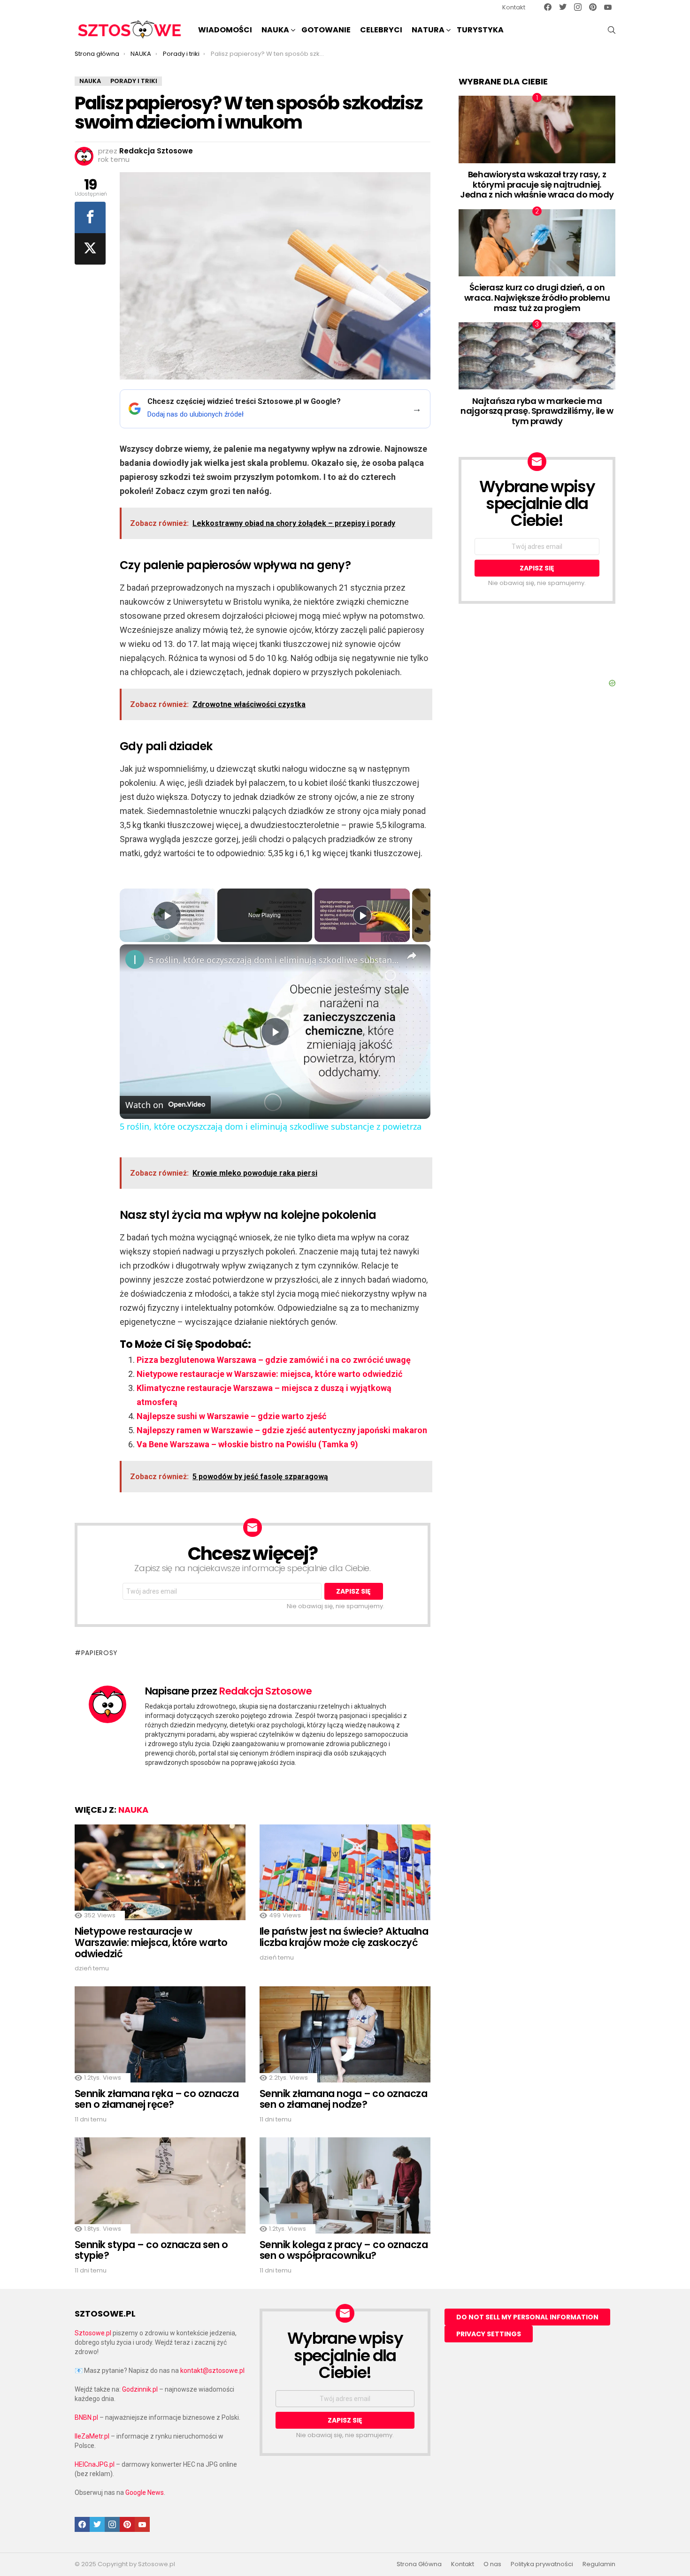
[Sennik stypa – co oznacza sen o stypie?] (160, 2185)
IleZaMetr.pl (92, 2436)
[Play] (362, 915)
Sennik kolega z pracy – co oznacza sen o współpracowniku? (344, 2250)
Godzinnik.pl (140, 2389)
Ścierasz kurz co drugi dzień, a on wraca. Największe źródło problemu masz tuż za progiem (537, 297)
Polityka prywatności (542, 2564)
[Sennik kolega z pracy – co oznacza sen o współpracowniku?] (345, 2185)
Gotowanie (326, 30)
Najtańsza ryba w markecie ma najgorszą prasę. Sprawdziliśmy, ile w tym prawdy (537, 411)
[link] (135, 959)
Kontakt (514, 7)
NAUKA (275, 30)
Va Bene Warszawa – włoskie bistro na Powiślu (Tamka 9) (247, 1444)
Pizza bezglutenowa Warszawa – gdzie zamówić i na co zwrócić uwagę (274, 1360)
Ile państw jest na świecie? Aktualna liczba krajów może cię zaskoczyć (344, 1937)
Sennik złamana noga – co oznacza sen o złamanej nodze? (343, 2099)
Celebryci (381, 30)
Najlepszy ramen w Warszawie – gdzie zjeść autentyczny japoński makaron (282, 1430)
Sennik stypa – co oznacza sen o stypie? (151, 2250)
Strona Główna (419, 2564)
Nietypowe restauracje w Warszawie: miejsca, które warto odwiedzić (269, 1374)
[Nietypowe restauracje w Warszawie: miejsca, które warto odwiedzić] (160, 1873)
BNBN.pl (86, 2417)
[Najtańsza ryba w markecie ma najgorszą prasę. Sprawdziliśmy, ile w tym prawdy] (537, 356)
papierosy (100, 1653)
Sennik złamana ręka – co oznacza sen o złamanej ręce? (157, 2099)
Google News (145, 2492)
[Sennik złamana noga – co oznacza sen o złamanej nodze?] (345, 2034)
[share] (412, 956)
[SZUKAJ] (612, 30)
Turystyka (480, 30)
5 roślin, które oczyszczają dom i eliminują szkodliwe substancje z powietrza (274, 960)
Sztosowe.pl (93, 2333)
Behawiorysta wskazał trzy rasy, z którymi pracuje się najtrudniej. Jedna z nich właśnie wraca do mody (537, 184)
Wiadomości (225, 30)
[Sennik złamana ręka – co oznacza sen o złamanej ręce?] (160, 2034)
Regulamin (599, 2564)
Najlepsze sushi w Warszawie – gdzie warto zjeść (231, 1416)
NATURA (428, 30)
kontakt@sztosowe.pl (212, 2371)
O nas (492, 2564)
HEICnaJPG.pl (95, 2464)
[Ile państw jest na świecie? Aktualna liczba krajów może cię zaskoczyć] (345, 1873)
